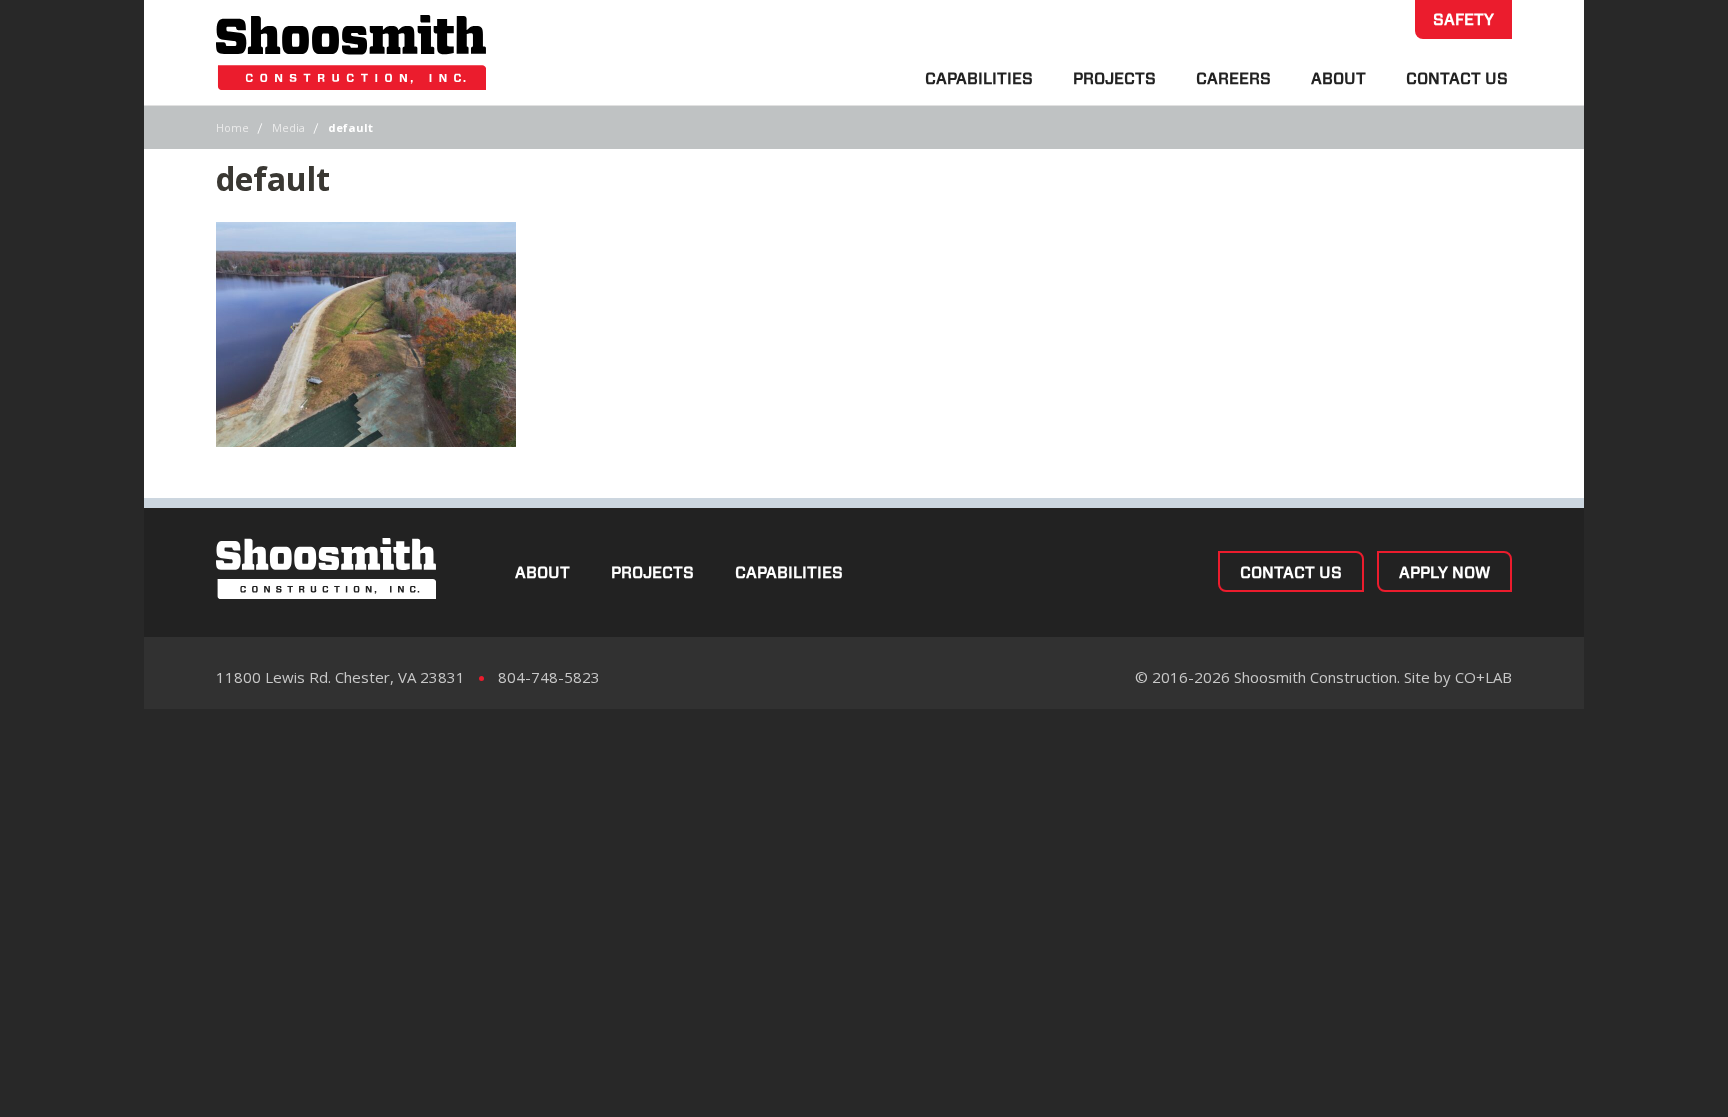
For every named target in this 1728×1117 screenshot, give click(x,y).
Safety (1463, 19)
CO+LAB (1483, 677)
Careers (1233, 78)
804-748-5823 (549, 677)
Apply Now (1444, 572)
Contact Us (1457, 78)
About (1338, 78)
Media (288, 127)
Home (232, 127)
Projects (1114, 78)
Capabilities (979, 78)
